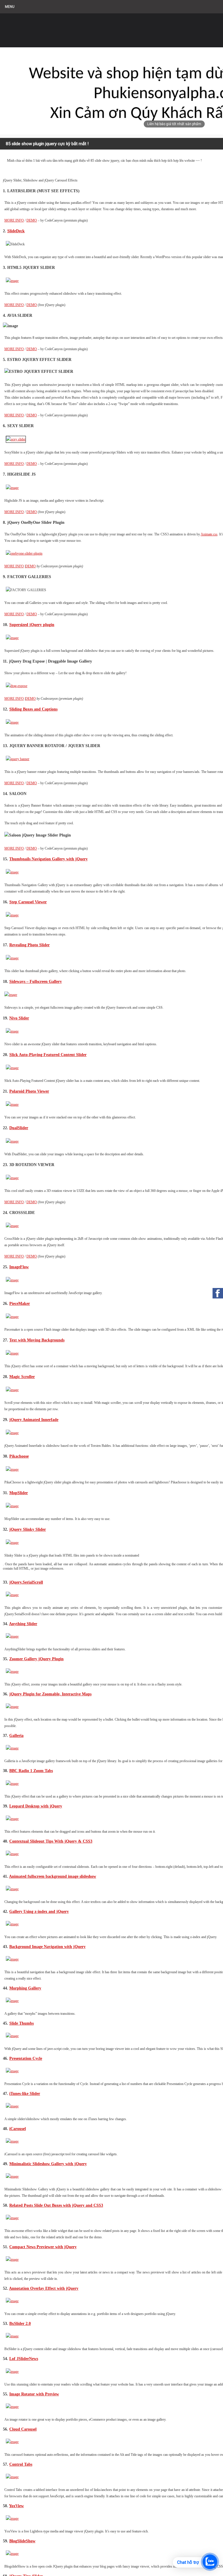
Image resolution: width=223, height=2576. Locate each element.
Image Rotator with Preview (34, 2394)
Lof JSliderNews (24, 2359)
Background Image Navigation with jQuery (47, 1947)
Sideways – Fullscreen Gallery (36, 981)
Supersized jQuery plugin (32, 625)
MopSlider (19, 1493)
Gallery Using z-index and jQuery (39, 1911)
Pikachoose (19, 1456)
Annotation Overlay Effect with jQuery (44, 2288)
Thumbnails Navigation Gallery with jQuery (48, 859)
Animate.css (209, 534)
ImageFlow (19, 1267)
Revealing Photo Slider (29, 945)
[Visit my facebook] (218, 1293)
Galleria (16, 1735)
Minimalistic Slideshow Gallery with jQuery (48, 2164)
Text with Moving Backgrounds (37, 1340)
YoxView (16, 2506)
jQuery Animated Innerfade (34, 1420)
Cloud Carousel (23, 2429)
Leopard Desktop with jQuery (36, 1806)
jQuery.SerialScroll (26, 1582)
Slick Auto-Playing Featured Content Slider (48, 1055)
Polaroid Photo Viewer (29, 1091)
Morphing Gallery (25, 1988)
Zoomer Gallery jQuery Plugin (36, 1659)
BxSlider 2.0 (20, 2323)
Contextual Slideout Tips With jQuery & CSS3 (51, 1841)
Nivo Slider (19, 1018)
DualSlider (19, 1128)
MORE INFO (14, 220)
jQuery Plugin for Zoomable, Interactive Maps (50, 1694)
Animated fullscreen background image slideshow (53, 1876)
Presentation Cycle (26, 2058)
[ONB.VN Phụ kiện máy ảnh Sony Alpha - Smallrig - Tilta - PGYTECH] (58, 28)
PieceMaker (20, 1303)
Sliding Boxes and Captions (33, 709)
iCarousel (18, 2129)
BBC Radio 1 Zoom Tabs (31, 1771)
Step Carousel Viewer (28, 902)
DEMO (32, 220)
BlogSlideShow (22, 2541)
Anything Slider (23, 1624)
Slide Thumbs (21, 2023)
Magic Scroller (22, 1377)
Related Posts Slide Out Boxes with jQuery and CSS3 (56, 2205)
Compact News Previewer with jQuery (43, 2247)
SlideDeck (16, 231)
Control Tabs (21, 2464)
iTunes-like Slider (25, 2093)
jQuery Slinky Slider (28, 1529)
